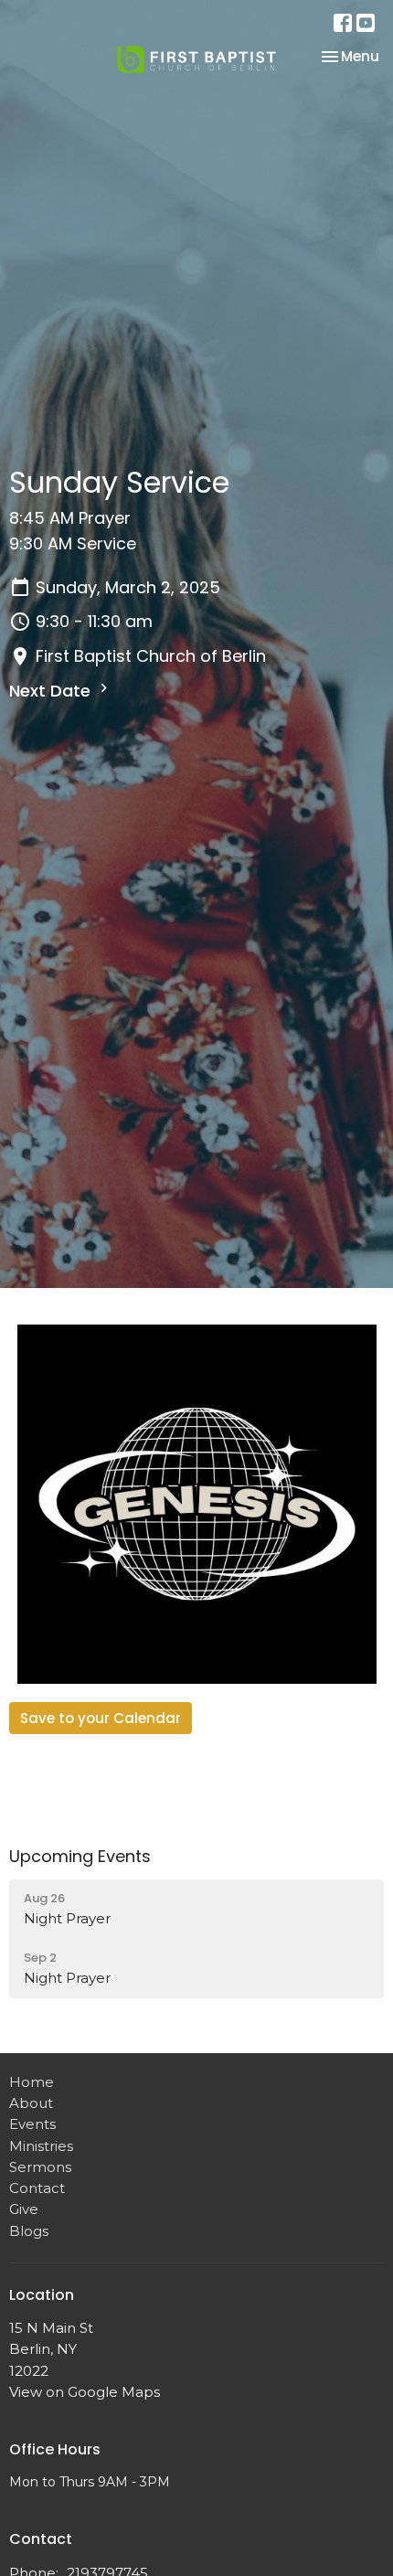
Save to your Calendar (101, 1718)
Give (24, 2209)
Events (32, 2124)
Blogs (29, 2231)
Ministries (41, 2146)
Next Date (52, 691)
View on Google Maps (85, 2392)
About (31, 2103)
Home (32, 2082)
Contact (37, 2188)
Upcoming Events (80, 1856)
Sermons (40, 2167)
